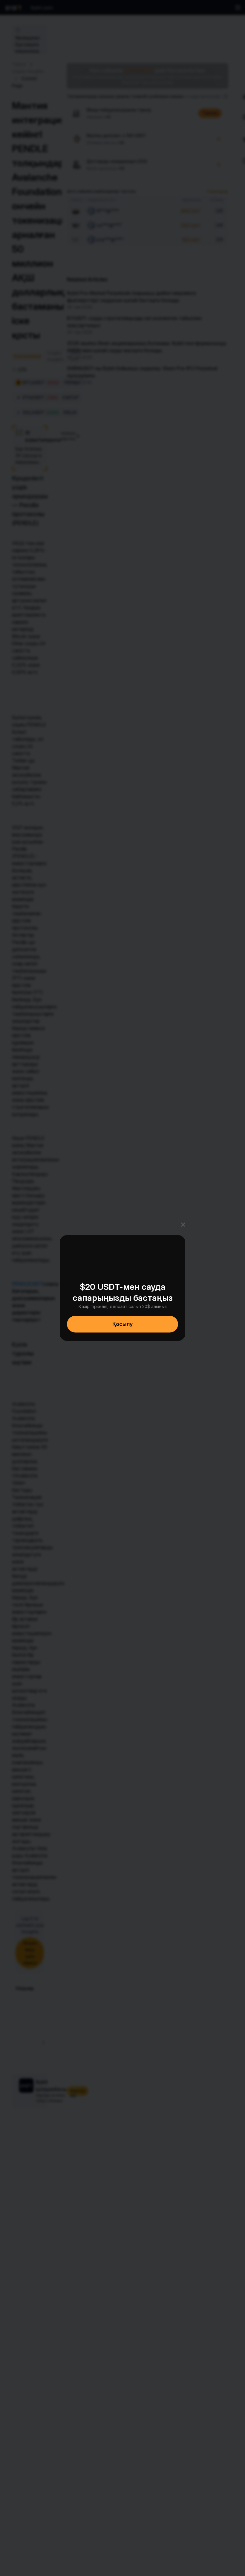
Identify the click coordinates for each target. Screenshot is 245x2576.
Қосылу (122, 1324)
